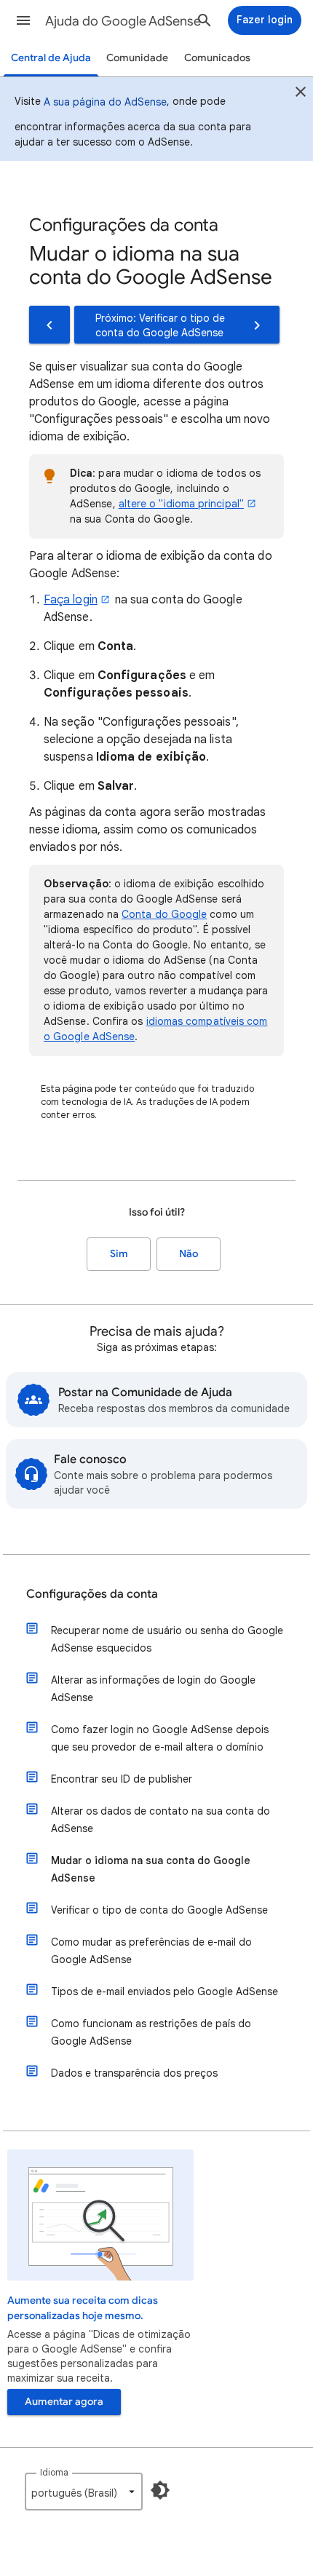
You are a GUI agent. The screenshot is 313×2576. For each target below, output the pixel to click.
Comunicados (217, 58)
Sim (119, 1254)
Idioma (54, 2472)
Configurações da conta (92, 1594)
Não (189, 1254)
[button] (23, 20)
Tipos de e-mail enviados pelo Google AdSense (165, 1992)
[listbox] (84, 2492)
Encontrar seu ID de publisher (122, 1779)
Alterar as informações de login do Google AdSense (153, 1689)
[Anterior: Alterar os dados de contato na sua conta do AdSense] (49, 325)
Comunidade (137, 58)
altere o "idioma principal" (181, 504)
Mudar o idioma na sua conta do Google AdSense (151, 1869)
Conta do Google (164, 914)
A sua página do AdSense (105, 102)
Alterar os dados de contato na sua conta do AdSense (161, 1820)
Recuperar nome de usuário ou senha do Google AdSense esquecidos (167, 1639)
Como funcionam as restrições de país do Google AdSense (151, 2032)
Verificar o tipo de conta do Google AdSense (159, 1910)
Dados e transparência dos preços (134, 2073)
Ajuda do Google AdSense (123, 21)
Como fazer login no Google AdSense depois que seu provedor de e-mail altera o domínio (160, 1738)
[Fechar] (301, 94)
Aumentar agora (64, 2402)
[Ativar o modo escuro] (160, 2490)
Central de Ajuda (51, 58)
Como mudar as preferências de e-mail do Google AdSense (151, 1951)
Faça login (71, 600)
